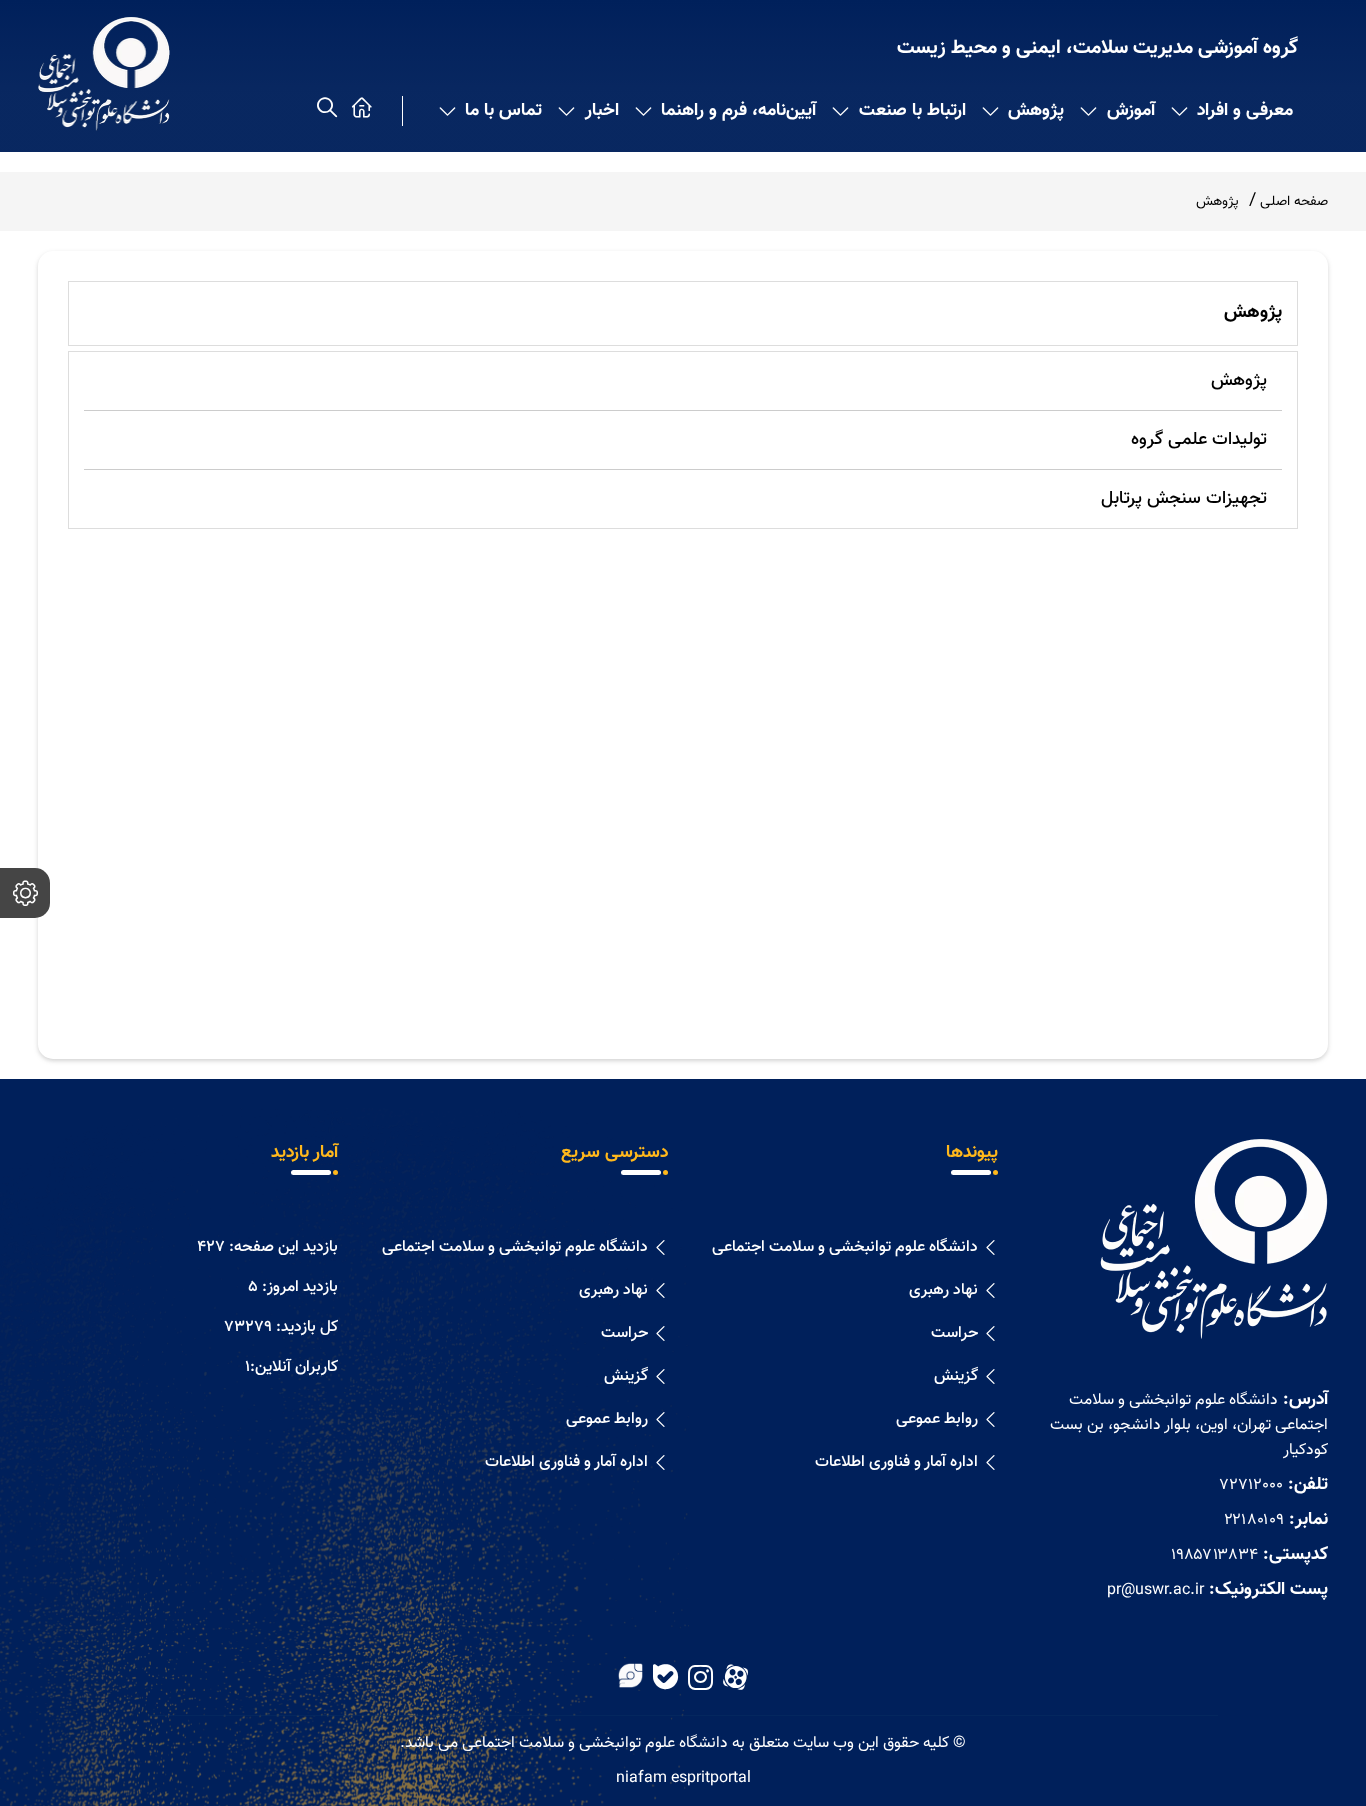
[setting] (25, 893)
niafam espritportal (683, 1778)
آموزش (1131, 111)
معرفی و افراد (1245, 111)
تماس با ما (503, 111)
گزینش (956, 1376)
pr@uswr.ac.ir (1155, 1590)
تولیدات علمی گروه (1199, 440)
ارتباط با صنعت (912, 111)
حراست (954, 1333)
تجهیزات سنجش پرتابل (1184, 499)
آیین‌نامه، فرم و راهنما (738, 111)
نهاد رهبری (943, 1290)
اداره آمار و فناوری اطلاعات (896, 1462)
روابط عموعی (937, 1419)
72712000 (1251, 1485)
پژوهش (1036, 111)
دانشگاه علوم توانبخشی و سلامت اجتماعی (845, 1247)
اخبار (602, 111)
